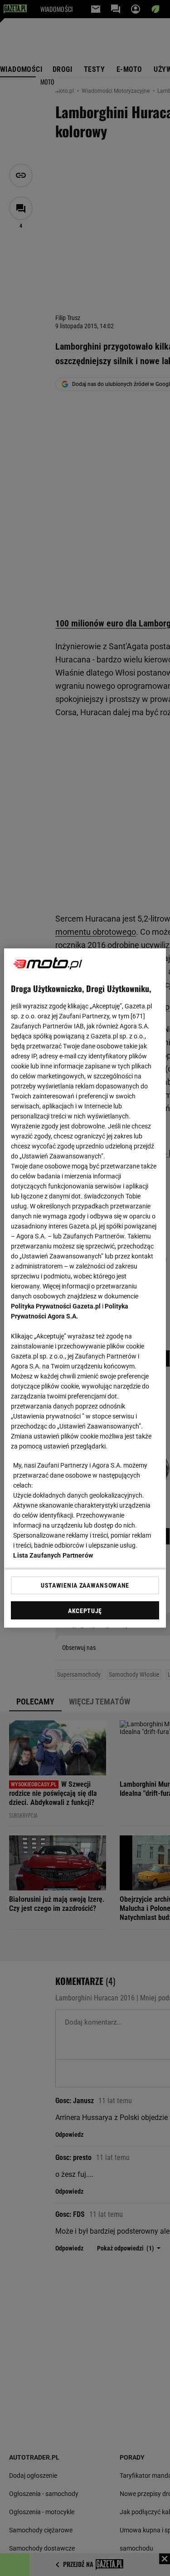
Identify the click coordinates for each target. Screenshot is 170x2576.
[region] (85, 1288)
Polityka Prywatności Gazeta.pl (56, 1306)
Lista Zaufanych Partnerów (53, 1555)
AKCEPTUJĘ (85, 1611)
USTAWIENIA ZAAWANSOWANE (85, 1585)
